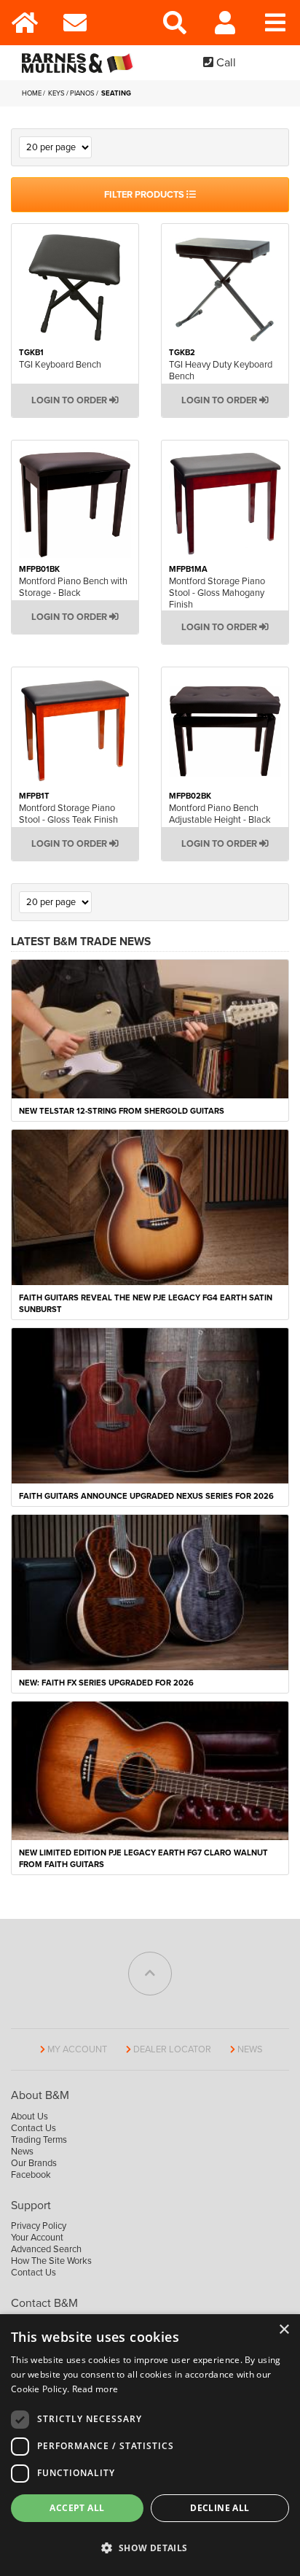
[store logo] (80, 63)
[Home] (25, 23)
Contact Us (33, 2128)
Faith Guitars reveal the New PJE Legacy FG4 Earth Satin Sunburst (146, 1304)
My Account (77, 2049)
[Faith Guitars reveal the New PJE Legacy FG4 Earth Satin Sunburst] (150, 1206)
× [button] (284, 2330)
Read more (95, 2389)
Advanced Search (46, 2249)
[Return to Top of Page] (150, 1974)
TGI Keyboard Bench (60, 365)
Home (32, 93)
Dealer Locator (172, 2049)
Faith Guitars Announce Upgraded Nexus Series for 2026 (146, 1496)
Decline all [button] (220, 2508)
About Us (29, 2117)
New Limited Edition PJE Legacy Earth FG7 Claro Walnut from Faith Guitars (143, 1859)
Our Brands (34, 2163)
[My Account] (225, 23)
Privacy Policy (39, 2226)
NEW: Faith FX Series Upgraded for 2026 (106, 1683)
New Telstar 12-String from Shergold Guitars (122, 1111)
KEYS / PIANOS (72, 93)
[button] (150, 2548)
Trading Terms (39, 2140)
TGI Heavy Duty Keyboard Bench (221, 371)
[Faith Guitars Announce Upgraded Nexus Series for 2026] (150, 1405)
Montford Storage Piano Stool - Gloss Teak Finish (68, 814)
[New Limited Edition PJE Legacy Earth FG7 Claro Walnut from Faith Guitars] (150, 1770)
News (250, 2049)
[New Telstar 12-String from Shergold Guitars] (150, 1028)
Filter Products (145, 195)
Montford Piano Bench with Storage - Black (73, 587)
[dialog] (150, 2445)
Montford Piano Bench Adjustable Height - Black (220, 814)
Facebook (31, 2175)
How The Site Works (51, 2261)
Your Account (37, 2238)
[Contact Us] (75, 23)
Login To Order (70, 400)
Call (225, 63)
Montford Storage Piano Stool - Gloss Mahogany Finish (217, 593)
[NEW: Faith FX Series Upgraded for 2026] (150, 1592)
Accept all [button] (77, 2508)
